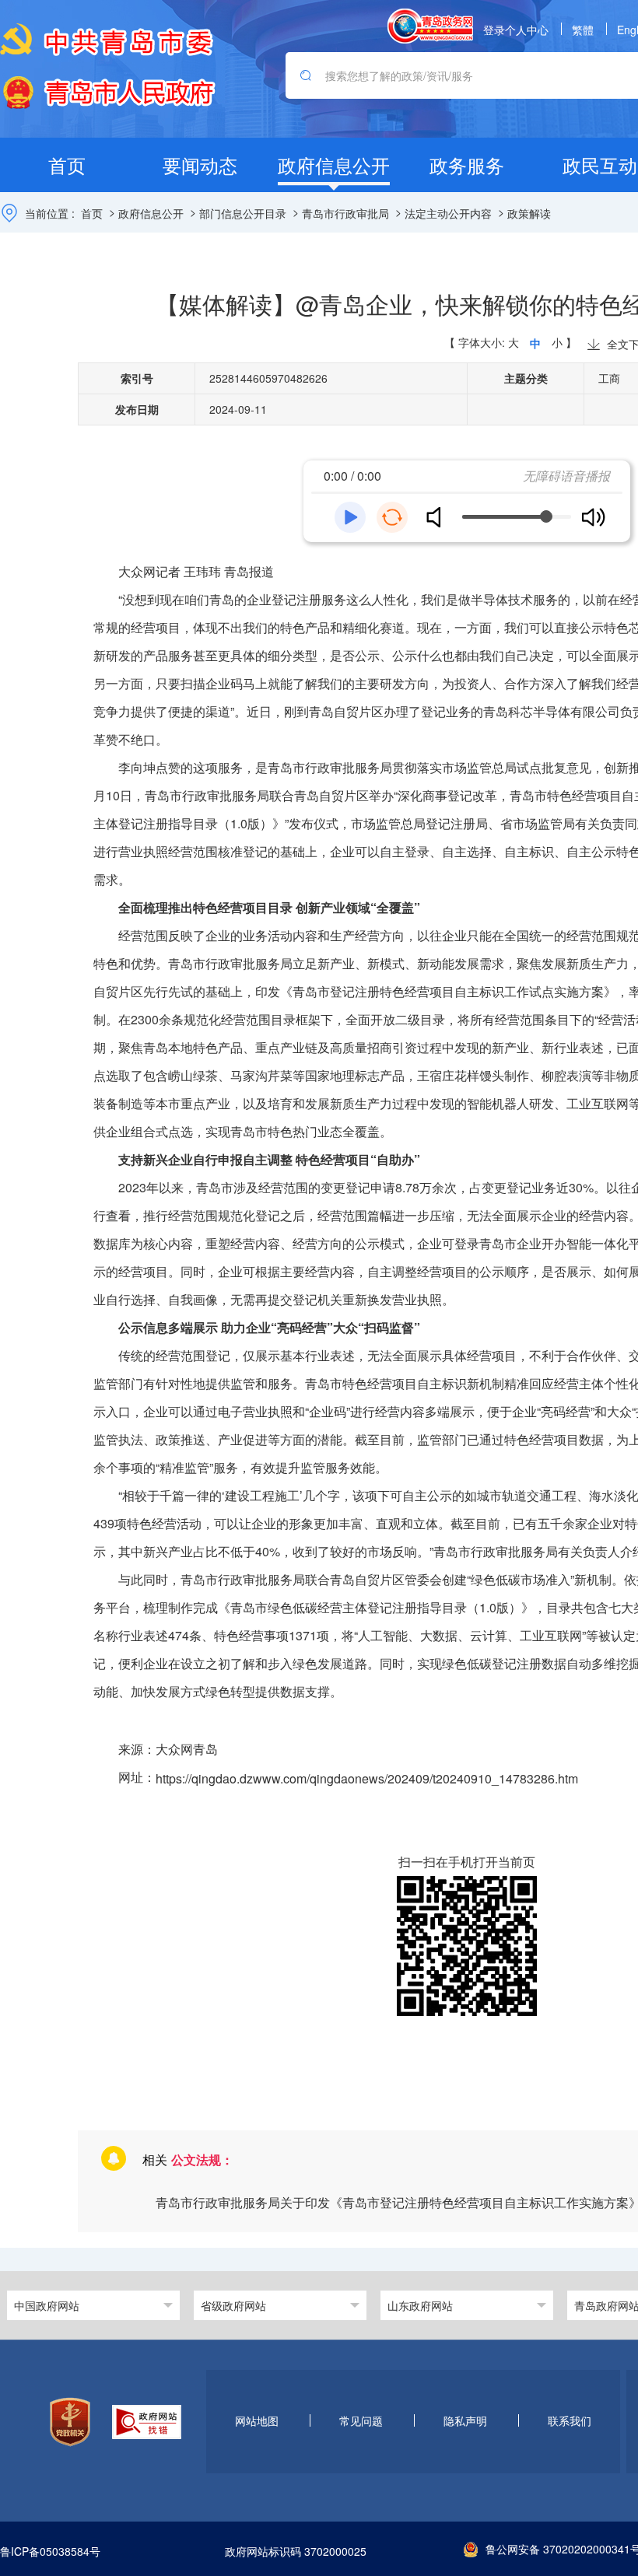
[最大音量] (593, 517)
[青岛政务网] (430, 26)
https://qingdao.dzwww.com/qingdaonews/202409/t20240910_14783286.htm (367, 1778)
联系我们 (570, 2420)
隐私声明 (465, 2420)
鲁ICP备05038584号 (50, 2552)
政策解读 (529, 213)
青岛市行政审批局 (345, 213)
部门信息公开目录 (243, 213)
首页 (92, 213)
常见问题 (361, 2420)
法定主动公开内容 (448, 213)
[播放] (350, 517)
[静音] (440, 517)
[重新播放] (392, 517)
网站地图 (257, 2420)
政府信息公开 (151, 213)
